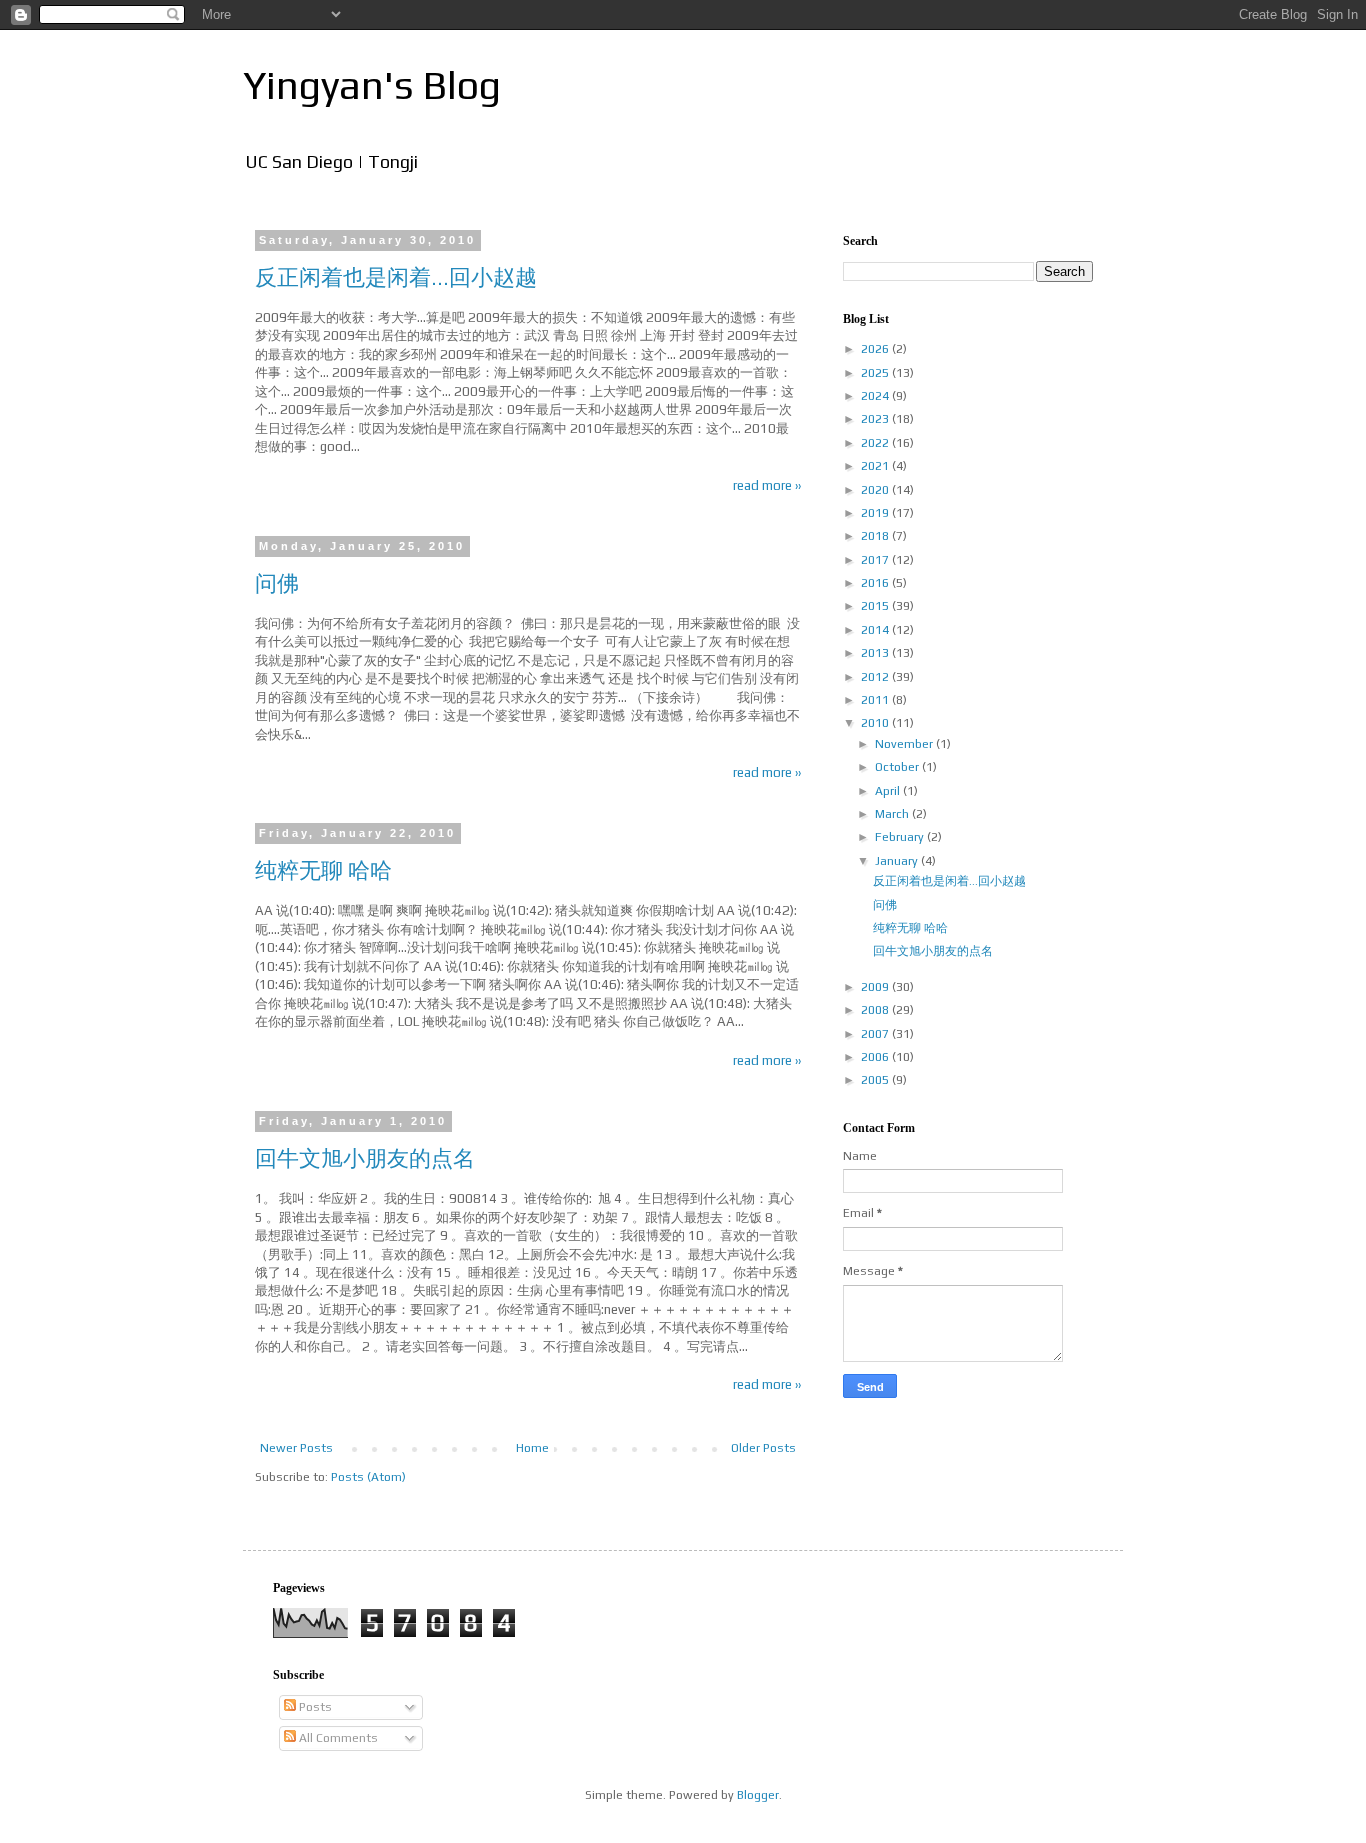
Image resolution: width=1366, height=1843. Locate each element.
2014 (876, 630)
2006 (876, 1057)
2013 (876, 653)
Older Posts (763, 1448)
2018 (876, 536)
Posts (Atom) (368, 1477)
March (893, 814)
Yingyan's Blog (372, 85)
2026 (876, 349)
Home (532, 1448)
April (889, 791)
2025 (876, 373)
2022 (876, 443)
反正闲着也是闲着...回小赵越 (396, 277)
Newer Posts (296, 1448)
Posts (314, 1707)
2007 (876, 1034)
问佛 (277, 583)
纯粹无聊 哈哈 (323, 870)
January (898, 861)
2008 (876, 1010)
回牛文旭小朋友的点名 (365, 1158)
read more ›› (767, 485)
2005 (876, 1080)
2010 (876, 723)
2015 (876, 606)
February (901, 837)
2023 (876, 419)
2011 (876, 700)
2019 (876, 513)
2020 (876, 490)
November (905, 744)
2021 (876, 466)
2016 (876, 583)
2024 (876, 396)
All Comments (337, 1738)
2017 (876, 560)
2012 (876, 677)
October (898, 767)
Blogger (758, 1795)
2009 (876, 987)
